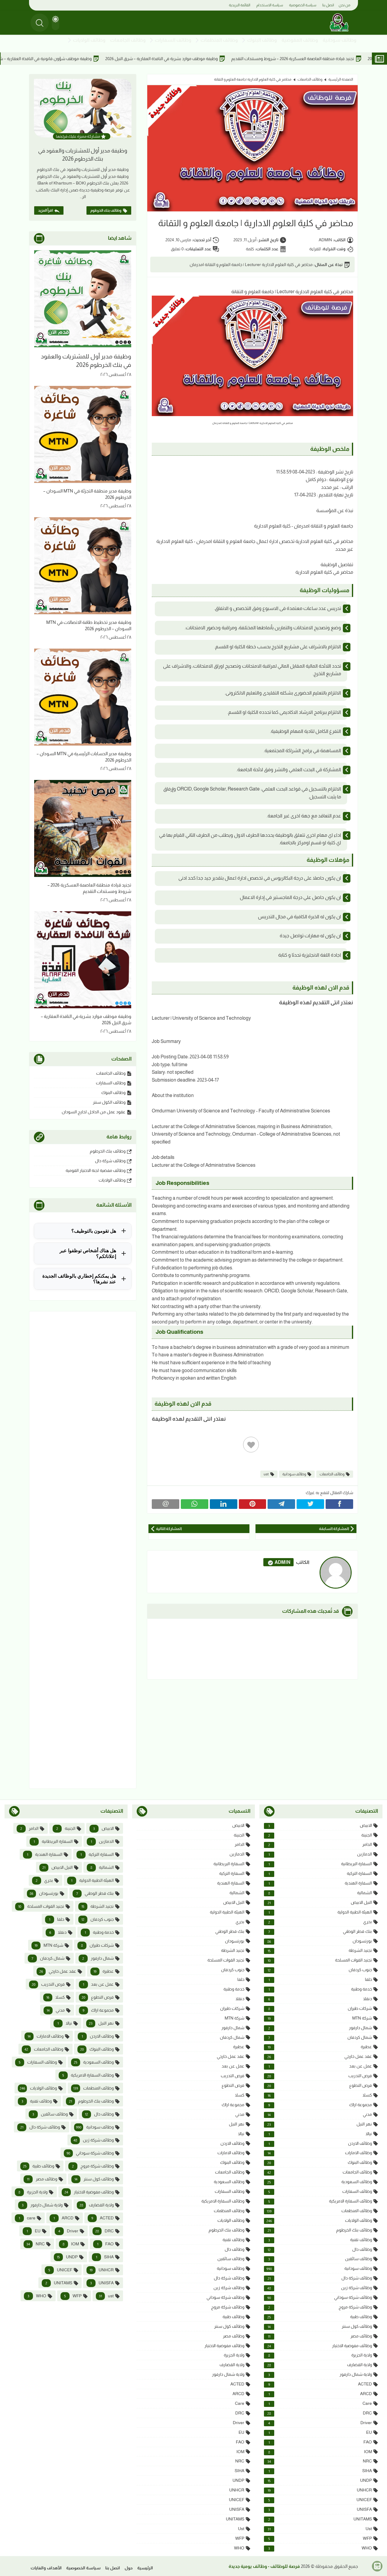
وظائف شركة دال (110, 1161)
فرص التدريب (320, 2076)
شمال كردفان (320, 2037)
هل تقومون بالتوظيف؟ (94, 1231)
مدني (320, 2114)
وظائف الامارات (320, 2153)
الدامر (320, 1845)
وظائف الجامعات (128, 40)
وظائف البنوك (262, 40)
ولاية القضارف (320, 2365)
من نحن (345, 5)
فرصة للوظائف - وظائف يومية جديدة (264, 2566)
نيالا (320, 2134)
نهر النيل (320, 2124)
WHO (320, 2548)
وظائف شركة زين (320, 2288)
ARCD (320, 2394)
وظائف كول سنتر (320, 2326)
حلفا (320, 1979)
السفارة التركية (320, 1873)
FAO (320, 2442)
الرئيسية (145, 2568)
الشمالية (320, 1893)
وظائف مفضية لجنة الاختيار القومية (96, 1170)
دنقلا (320, 1999)
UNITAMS (320, 2519)
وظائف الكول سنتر (109, 1102)
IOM (320, 2452)
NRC (320, 2461)
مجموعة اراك (320, 2105)
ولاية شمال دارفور (320, 2374)
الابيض (320, 1825)
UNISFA (320, 2509)
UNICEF (320, 2500)
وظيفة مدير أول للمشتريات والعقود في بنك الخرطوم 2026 (83, 155)
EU (320, 2432)
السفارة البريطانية (320, 1864)
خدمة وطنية (320, 1989)
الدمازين (320, 1854)
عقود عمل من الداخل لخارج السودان (94, 1112)
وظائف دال (320, 2249)
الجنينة (320, 1835)
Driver (320, 2423)
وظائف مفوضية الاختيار (320, 2346)
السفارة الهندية (320, 1883)
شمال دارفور (320, 2028)
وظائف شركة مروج (320, 2307)
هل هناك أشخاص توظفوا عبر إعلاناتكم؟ (88, 1253)
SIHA (320, 2471)
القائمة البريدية (240, 5)
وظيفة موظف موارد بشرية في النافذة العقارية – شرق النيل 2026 (251, 59)
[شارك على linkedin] (224, 1504)
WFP (320, 2538)
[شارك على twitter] (310, 1504)
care (320, 2403)
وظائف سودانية (340, 40)
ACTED (320, 2384)
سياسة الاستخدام (270, 5)
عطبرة (320, 2047)
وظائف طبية (320, 2317)
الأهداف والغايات (46, 2568)
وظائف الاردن (320, 2143)
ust (266, 1474)
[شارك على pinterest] (253, 1504)
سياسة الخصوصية (303, 5)
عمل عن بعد (320, 2066)
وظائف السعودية (320, 2182)
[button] (55, 23)
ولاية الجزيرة (320, 2355)
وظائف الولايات (89, 40)
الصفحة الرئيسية (341, 79)
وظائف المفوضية (300, 40)
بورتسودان (320, 1941)
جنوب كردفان (320, 1970)
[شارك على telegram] (281, 1504)
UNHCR (320, 2490)
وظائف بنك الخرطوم (106, 210)
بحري (320, 1922)
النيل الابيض (320, 1902)
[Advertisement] (83, 1550)
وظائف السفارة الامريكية (320, 2201)
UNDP (320, 2480)
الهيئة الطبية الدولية (320, 1912)
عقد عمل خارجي (320, 2056)
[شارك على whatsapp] (195, 1504)
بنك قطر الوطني (320, 1931)
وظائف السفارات (173, 40)
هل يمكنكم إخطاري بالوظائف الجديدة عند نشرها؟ (79, 1279)
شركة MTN (320, 2018)
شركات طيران (320, 2008)
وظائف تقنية (320, 2240)
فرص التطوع (320, 2085)
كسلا (320, 2095)
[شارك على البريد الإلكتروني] (166, 1504)
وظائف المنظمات (219, 40)
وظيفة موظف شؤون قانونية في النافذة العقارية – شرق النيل (128, 59)
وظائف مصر (320, 2336)
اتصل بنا (328, 5)
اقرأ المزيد (46, 210)
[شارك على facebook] (339, 1504)
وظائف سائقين (320, 2259)
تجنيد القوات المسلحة (320, 1960)
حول (129, 2568)
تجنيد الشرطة (320, 1950)
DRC (320, 2413)
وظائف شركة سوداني (320, 2297)
